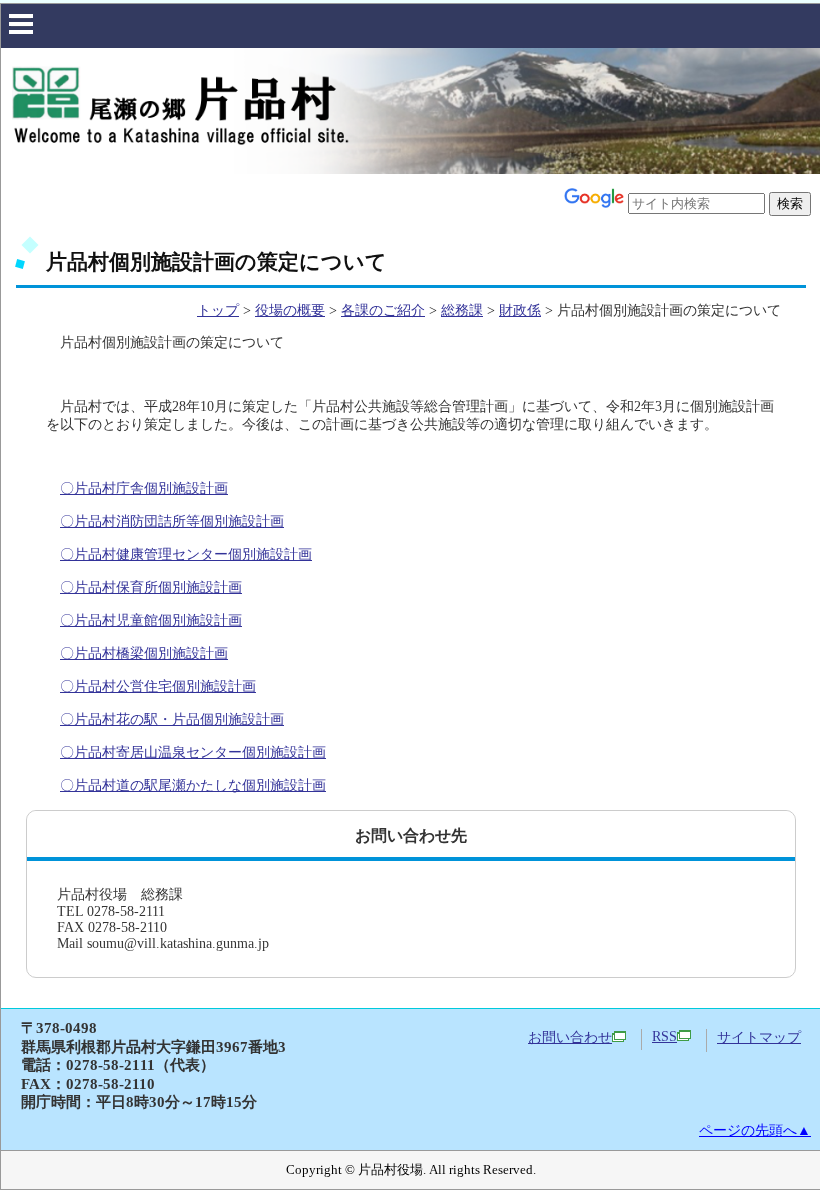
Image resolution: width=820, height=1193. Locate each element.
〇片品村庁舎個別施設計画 (144, 488)
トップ (218, 310)
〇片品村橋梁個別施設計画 (144, 653)
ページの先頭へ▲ (755, 1130)
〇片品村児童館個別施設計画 (151, 620)
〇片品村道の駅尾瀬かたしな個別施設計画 (193, 785)
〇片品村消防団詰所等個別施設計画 (172, 521)
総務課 (462, 310)
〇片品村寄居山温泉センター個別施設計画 (193, 752)
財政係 (520, 310)
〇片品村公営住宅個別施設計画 (158, 686)
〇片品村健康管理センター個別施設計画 (186, 554)
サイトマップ (759, 1037)
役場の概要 (290, 310)
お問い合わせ (570, 1037)
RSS (664, 1036)
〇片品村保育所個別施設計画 (151, 587)
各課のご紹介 (383, 310)
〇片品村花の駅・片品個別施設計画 (172, 719)
